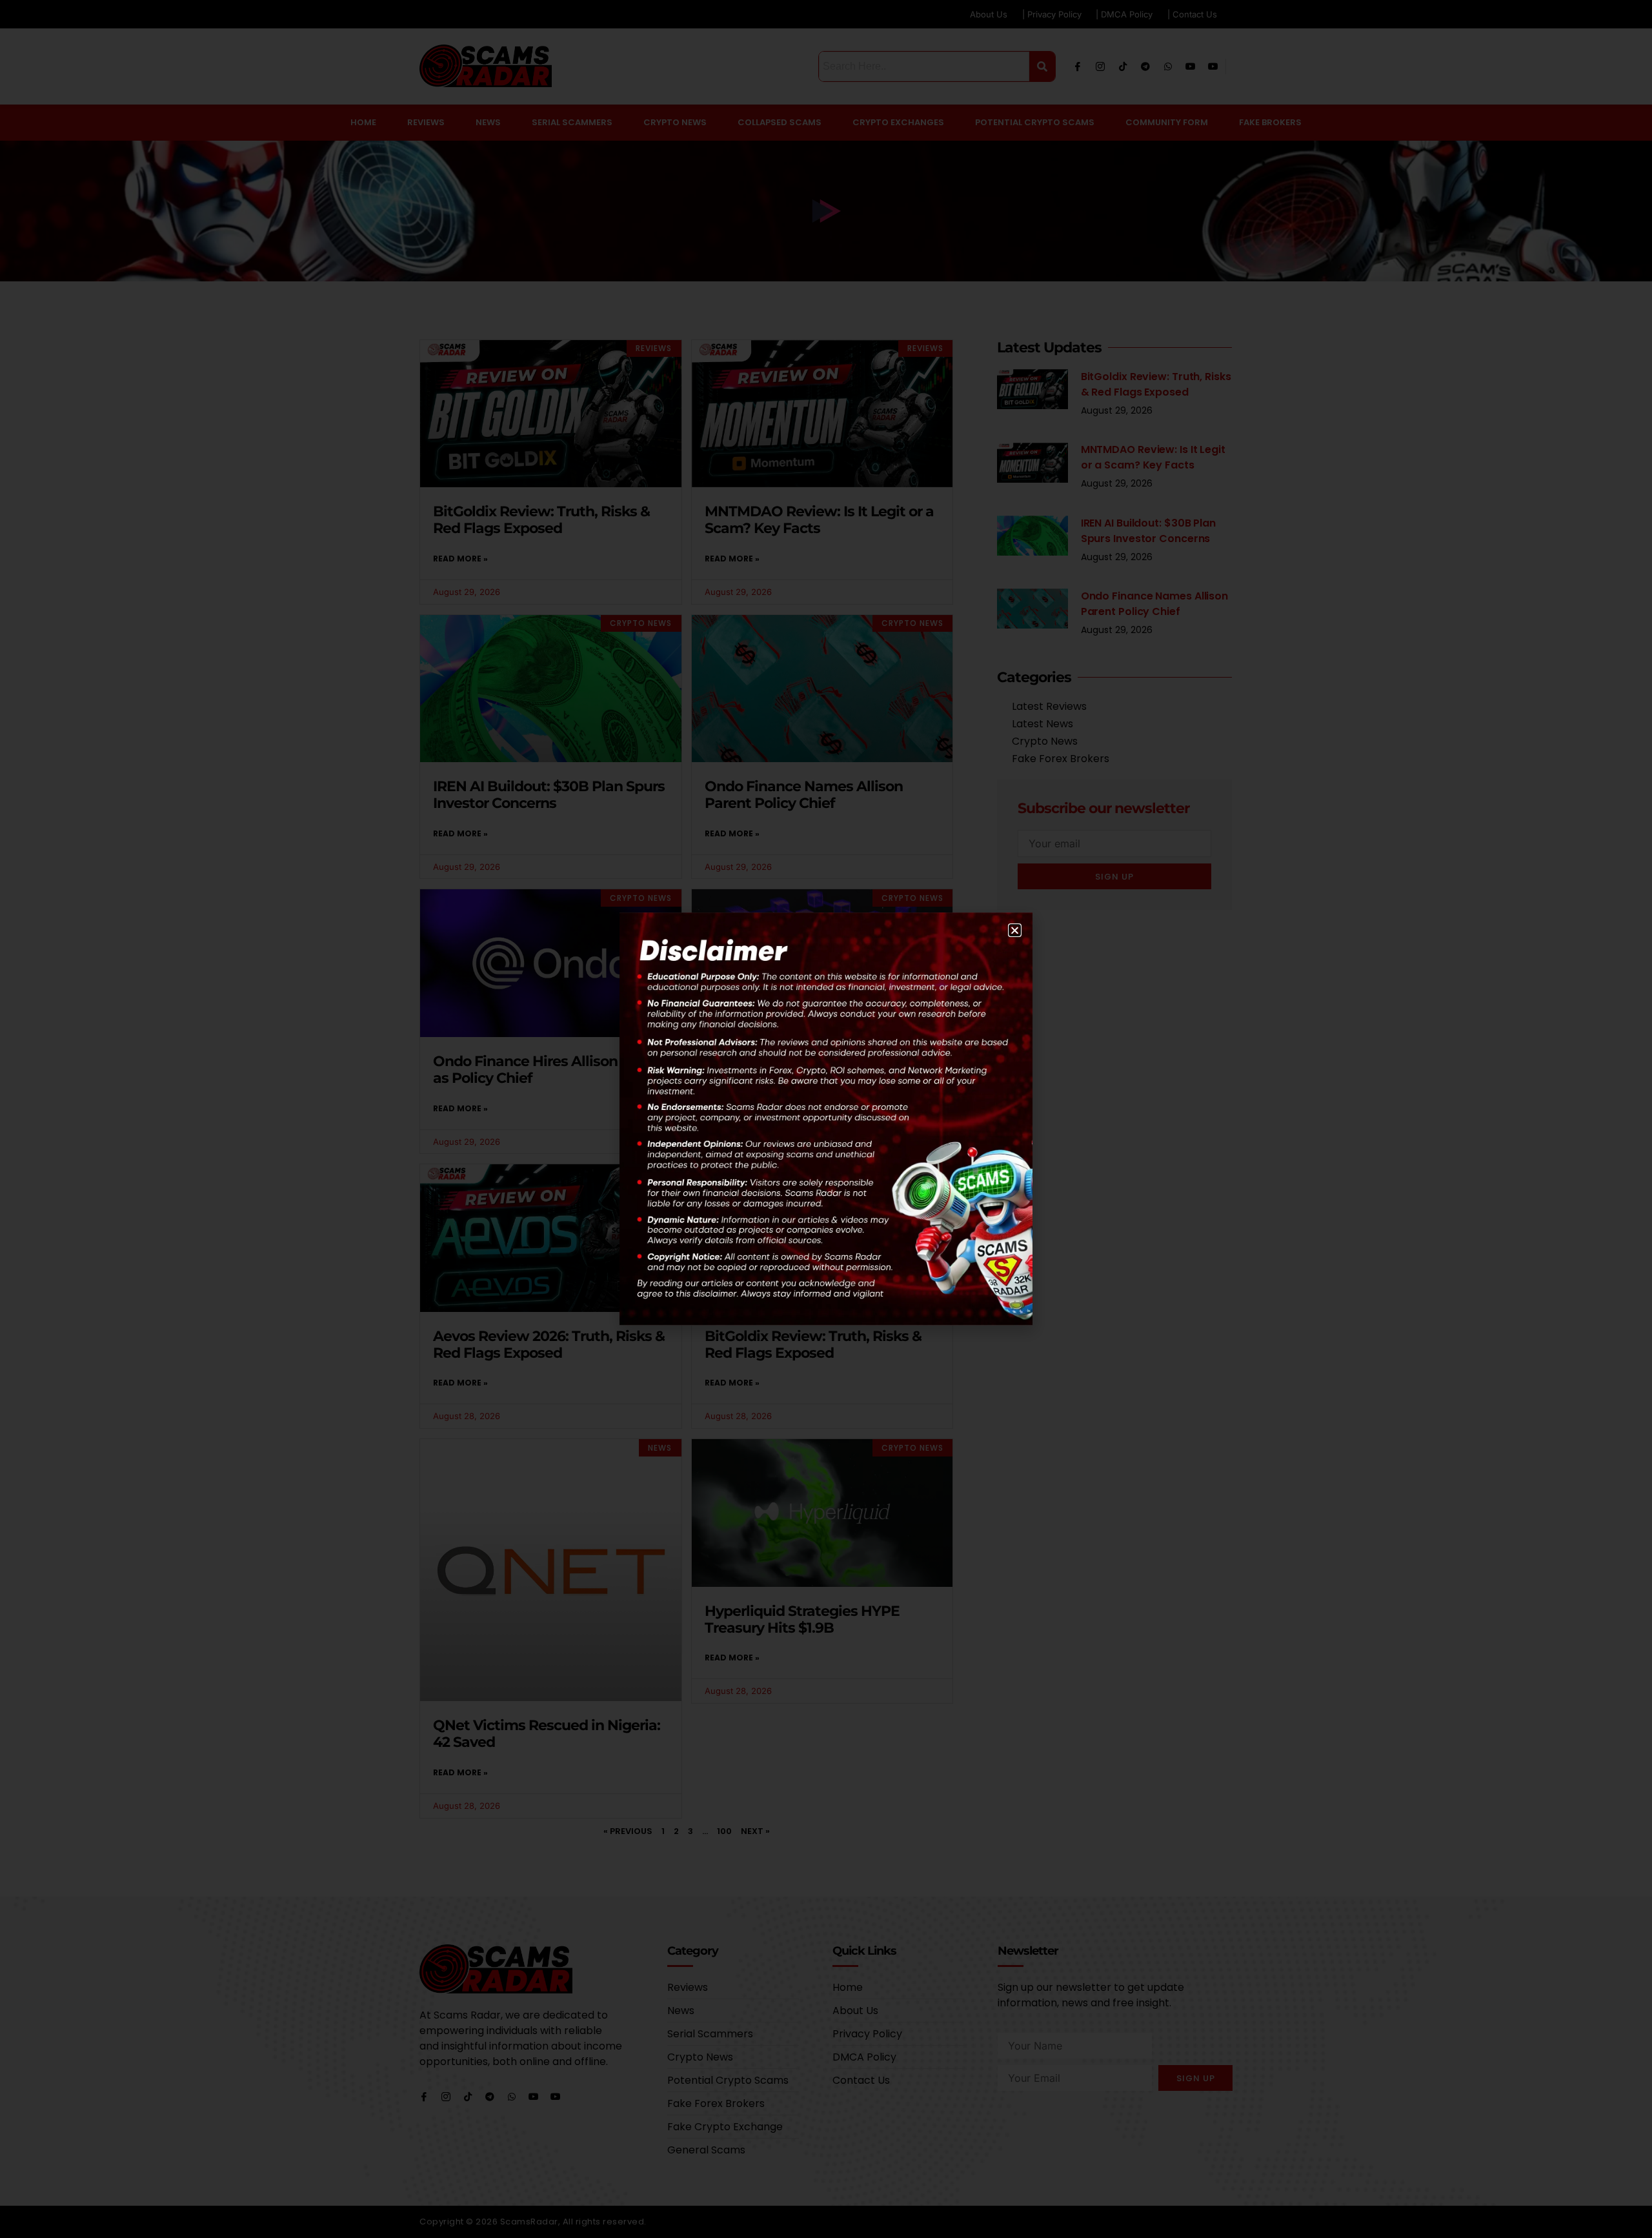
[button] (1015, 930)
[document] (826, 1119)
